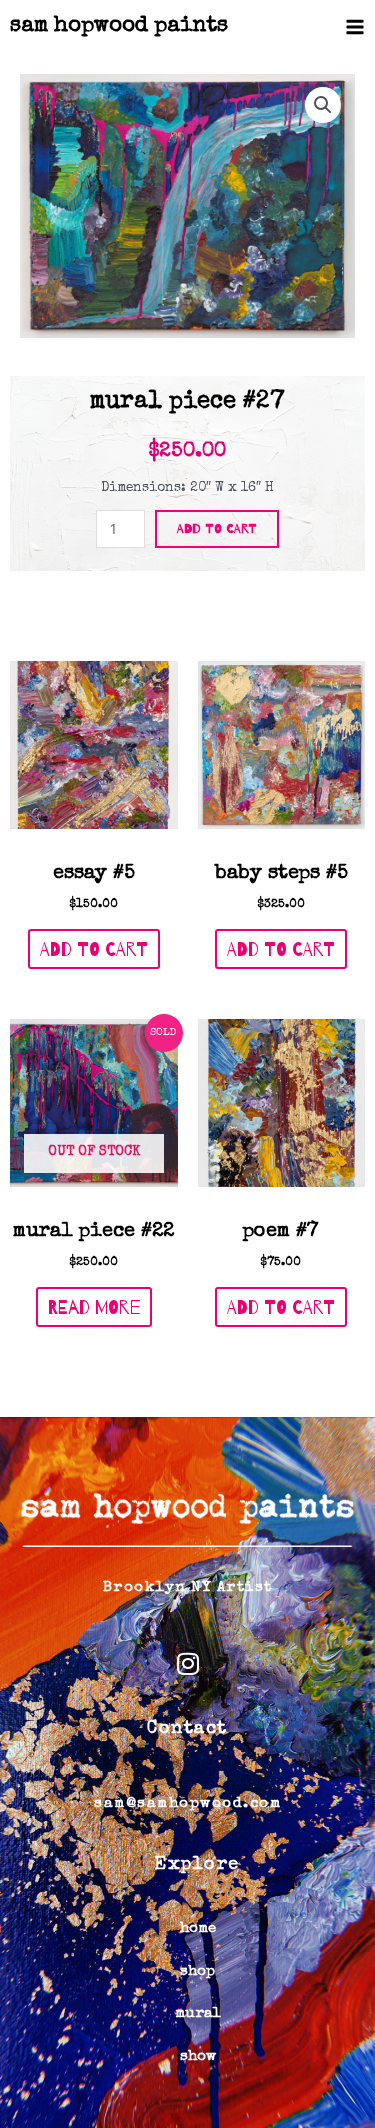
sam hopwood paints (119, 26)
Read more (94, 1307)
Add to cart (217, 528)
